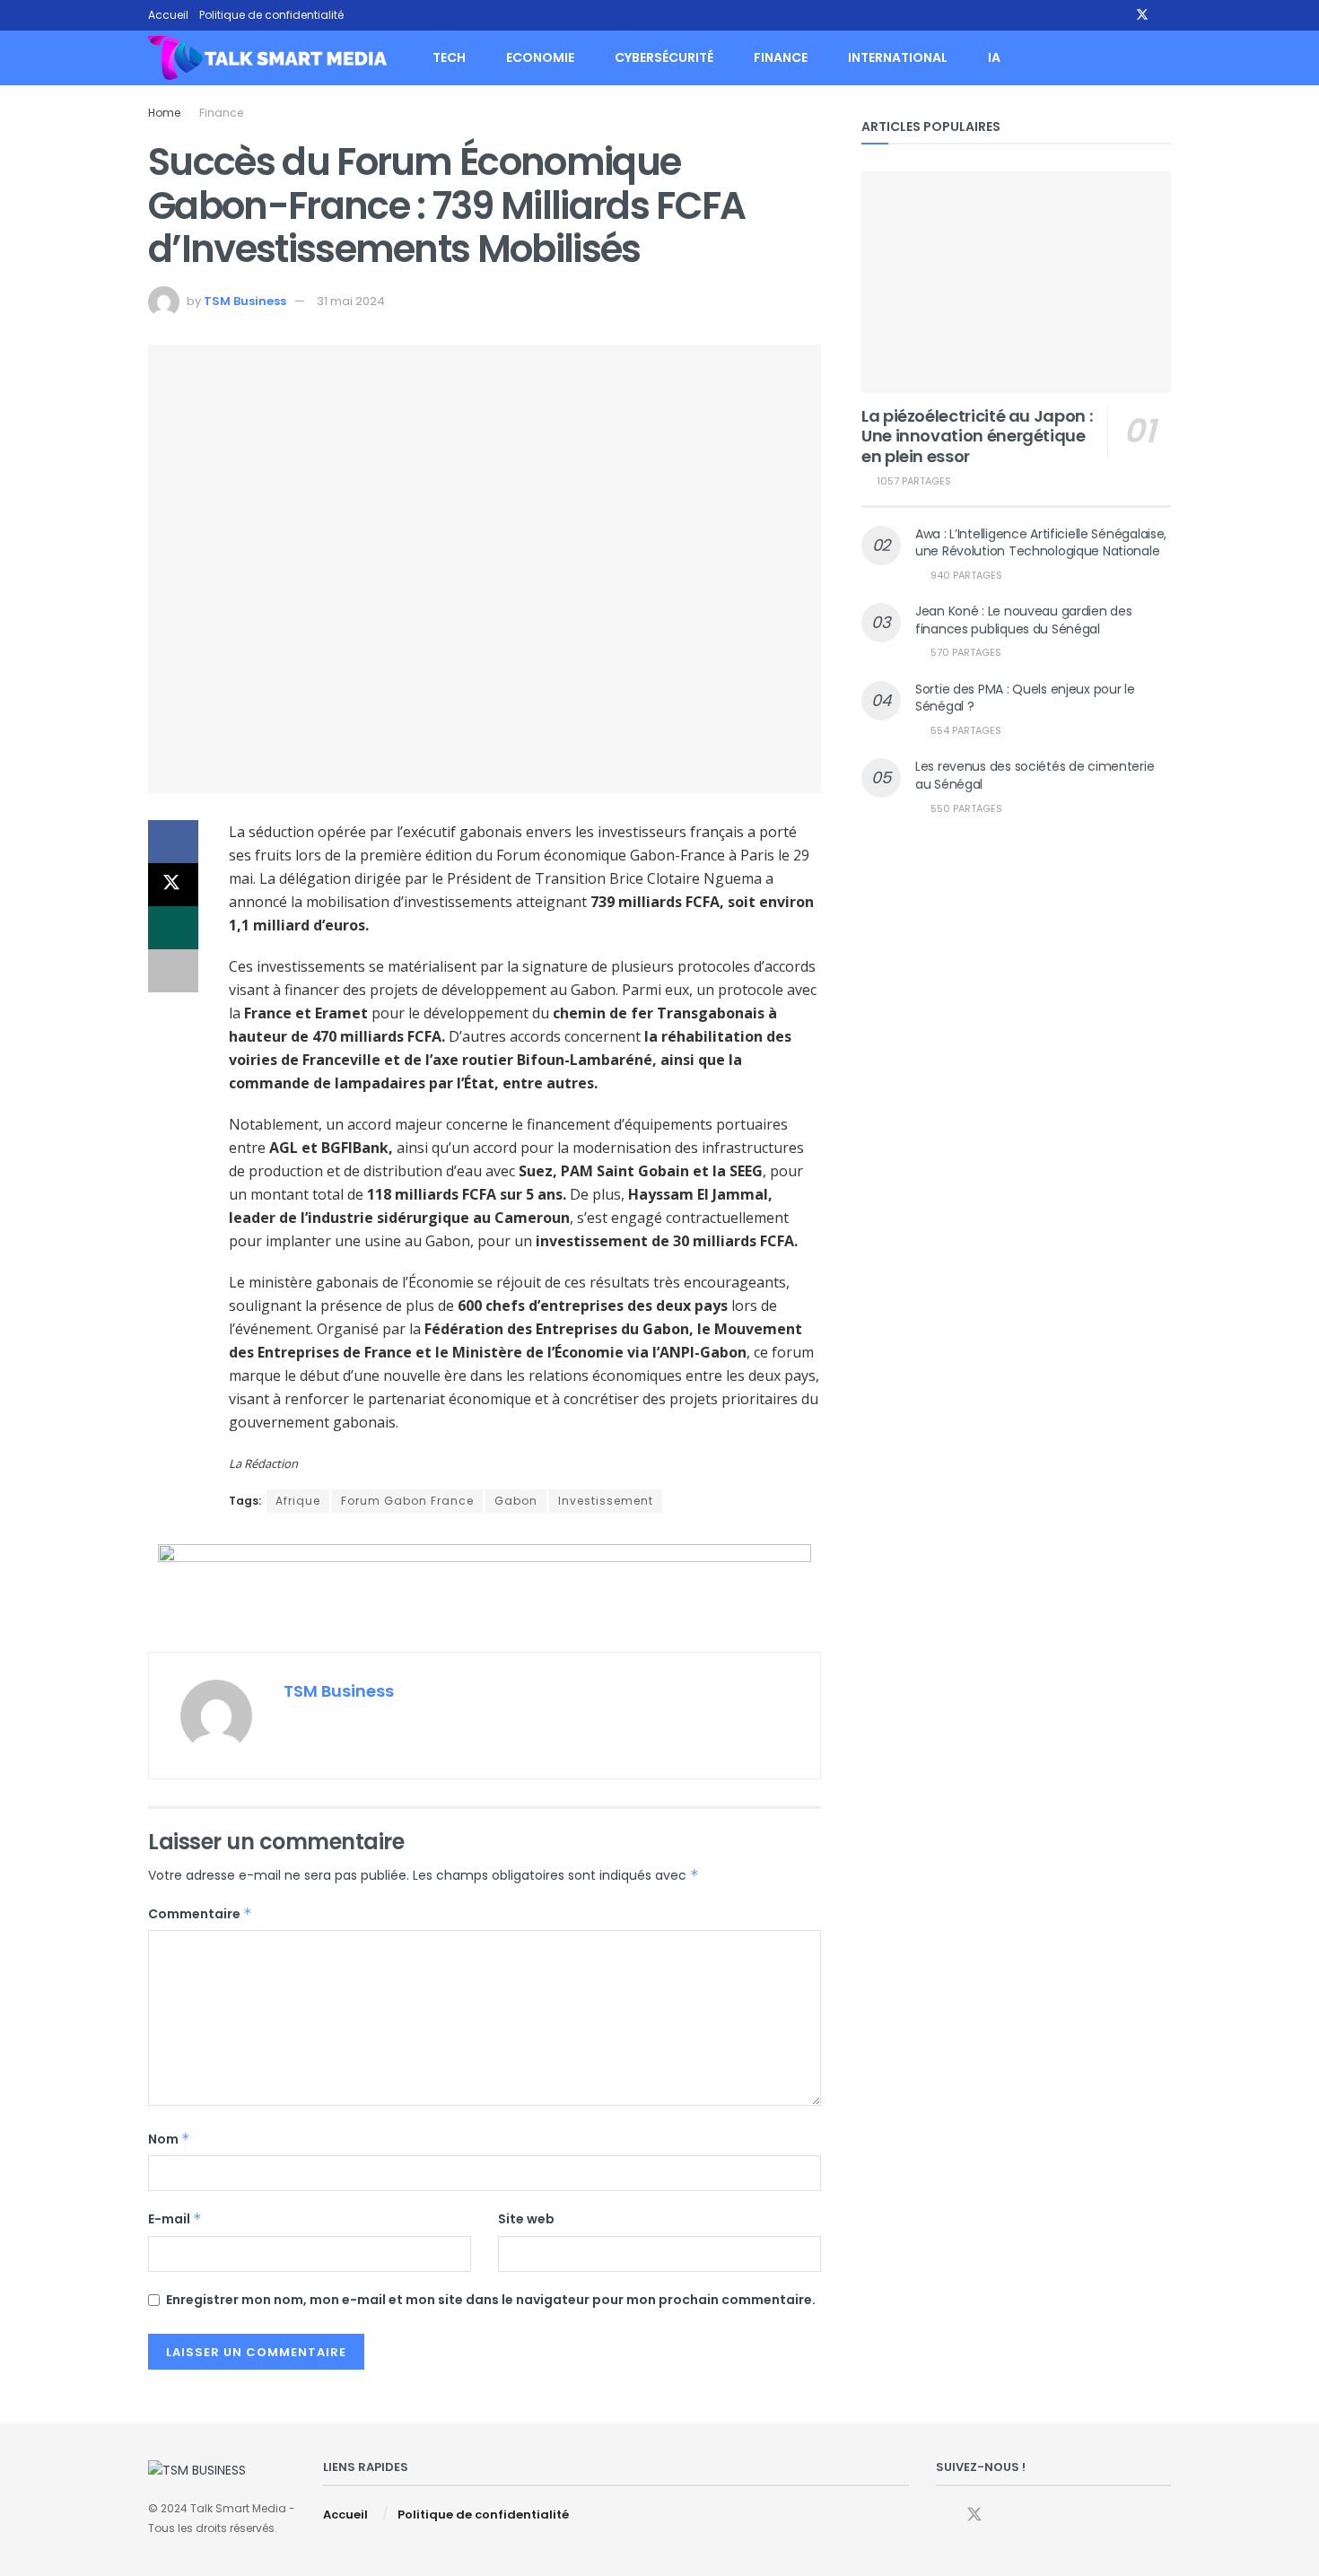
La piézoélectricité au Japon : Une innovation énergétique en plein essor (977, 436)
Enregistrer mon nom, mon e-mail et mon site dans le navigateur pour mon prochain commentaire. (491, 2300)
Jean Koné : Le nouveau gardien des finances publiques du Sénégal (1023, 620)
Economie (540, 57)
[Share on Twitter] (173, 885)
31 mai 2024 (351, 301)
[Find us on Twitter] (1142, 15)
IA (994, 57)
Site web (526, 2219)
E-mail (175, 2219)
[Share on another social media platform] (173, 971)
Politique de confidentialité (271, 15)
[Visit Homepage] (267, 58)
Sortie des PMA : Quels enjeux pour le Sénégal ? (1025, 698)
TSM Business (245, 301)
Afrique (298, 1501)
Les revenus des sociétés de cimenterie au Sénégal (1035, 775)
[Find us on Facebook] (1118, 15)
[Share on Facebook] (173, 842)
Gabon (516, 1501)
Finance (781, 57)
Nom (169, 2139)
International (898, 57)
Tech (449, 57)
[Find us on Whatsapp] (1166, 15)
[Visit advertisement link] (485, 1585)
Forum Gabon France (407, 1501)
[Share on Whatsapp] (173, 928)
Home (164, 113)
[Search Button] (1164, 58)
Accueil (168, 15)
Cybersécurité (664, 57)
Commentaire (200, 1914)
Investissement (606, 1501)
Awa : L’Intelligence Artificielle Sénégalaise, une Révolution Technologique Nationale (1041, 543)
